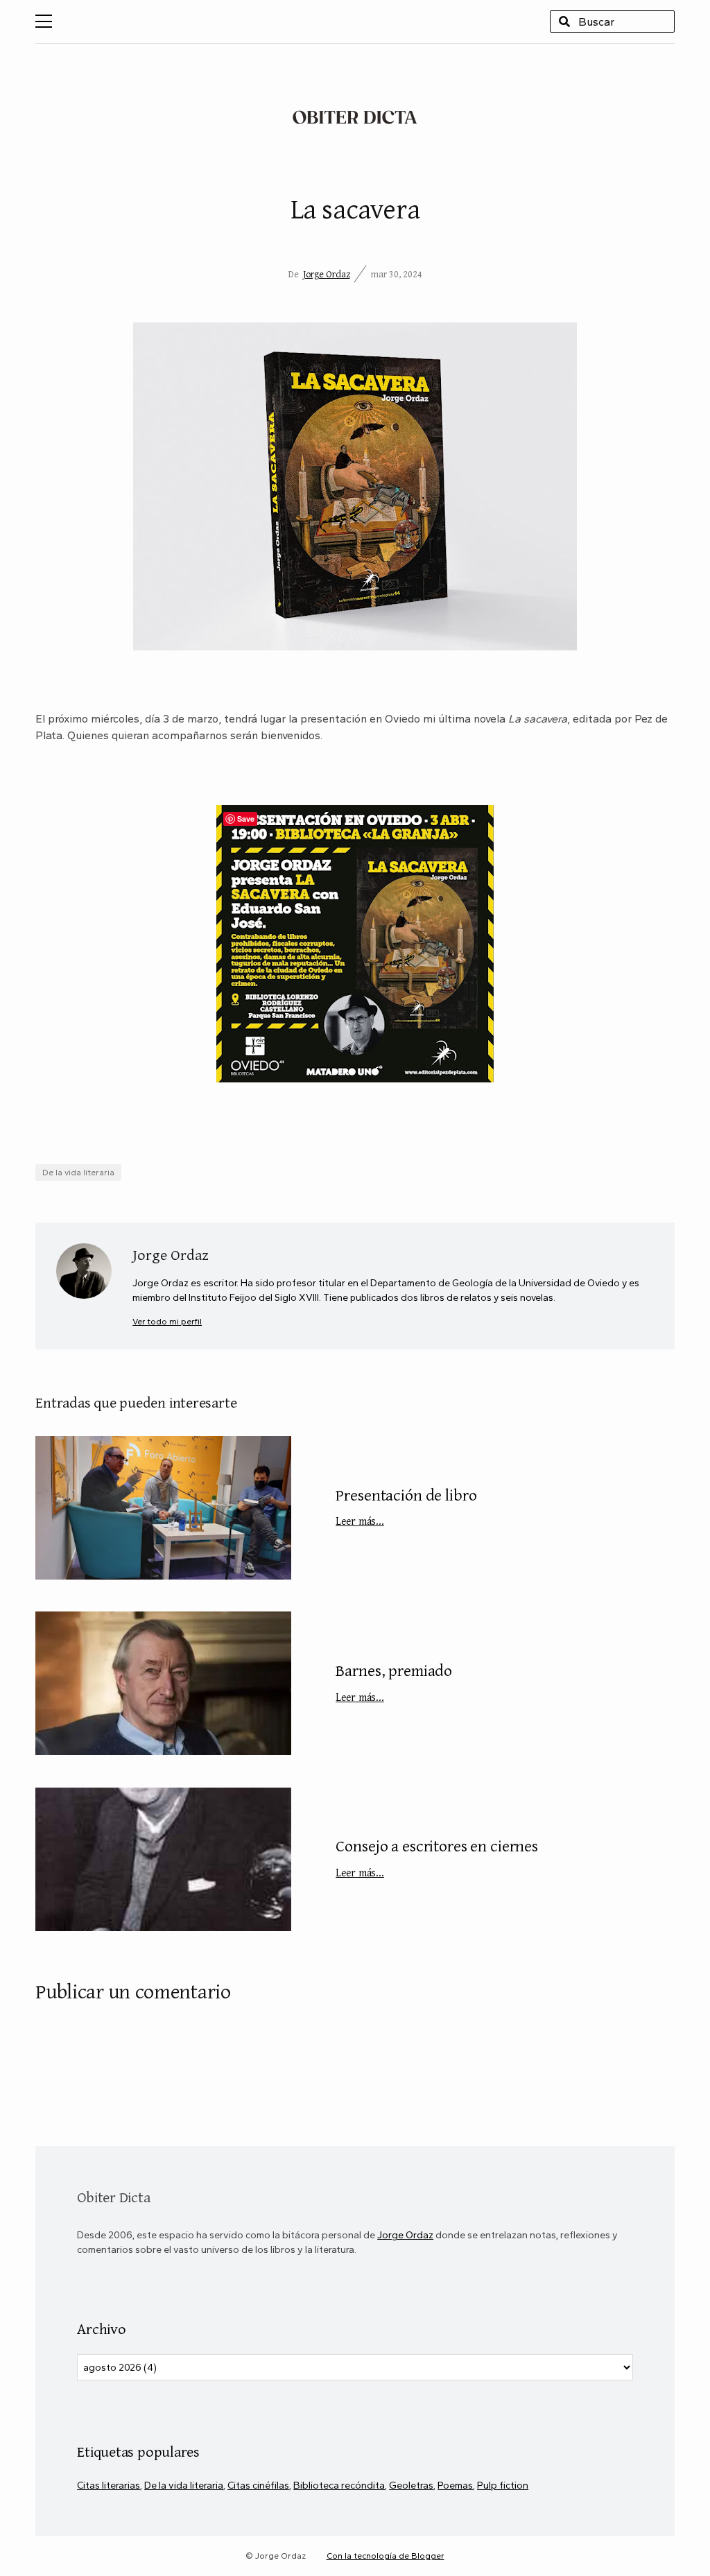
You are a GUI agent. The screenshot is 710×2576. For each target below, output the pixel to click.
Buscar (564, 21)
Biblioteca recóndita (339, 2485)
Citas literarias (109, 2485)
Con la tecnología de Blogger (386, 2556)
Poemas (455, 2485)
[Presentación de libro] (163, 1508)
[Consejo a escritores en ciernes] (163, 1859)
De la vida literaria (78, 1173)
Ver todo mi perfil (167, 1321)
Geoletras (411, 2485)
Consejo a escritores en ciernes (437, 1857)
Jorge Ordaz (327, 274)
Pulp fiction (503, 2485)
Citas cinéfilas (258, 2485)
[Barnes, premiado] (163, 1683)
